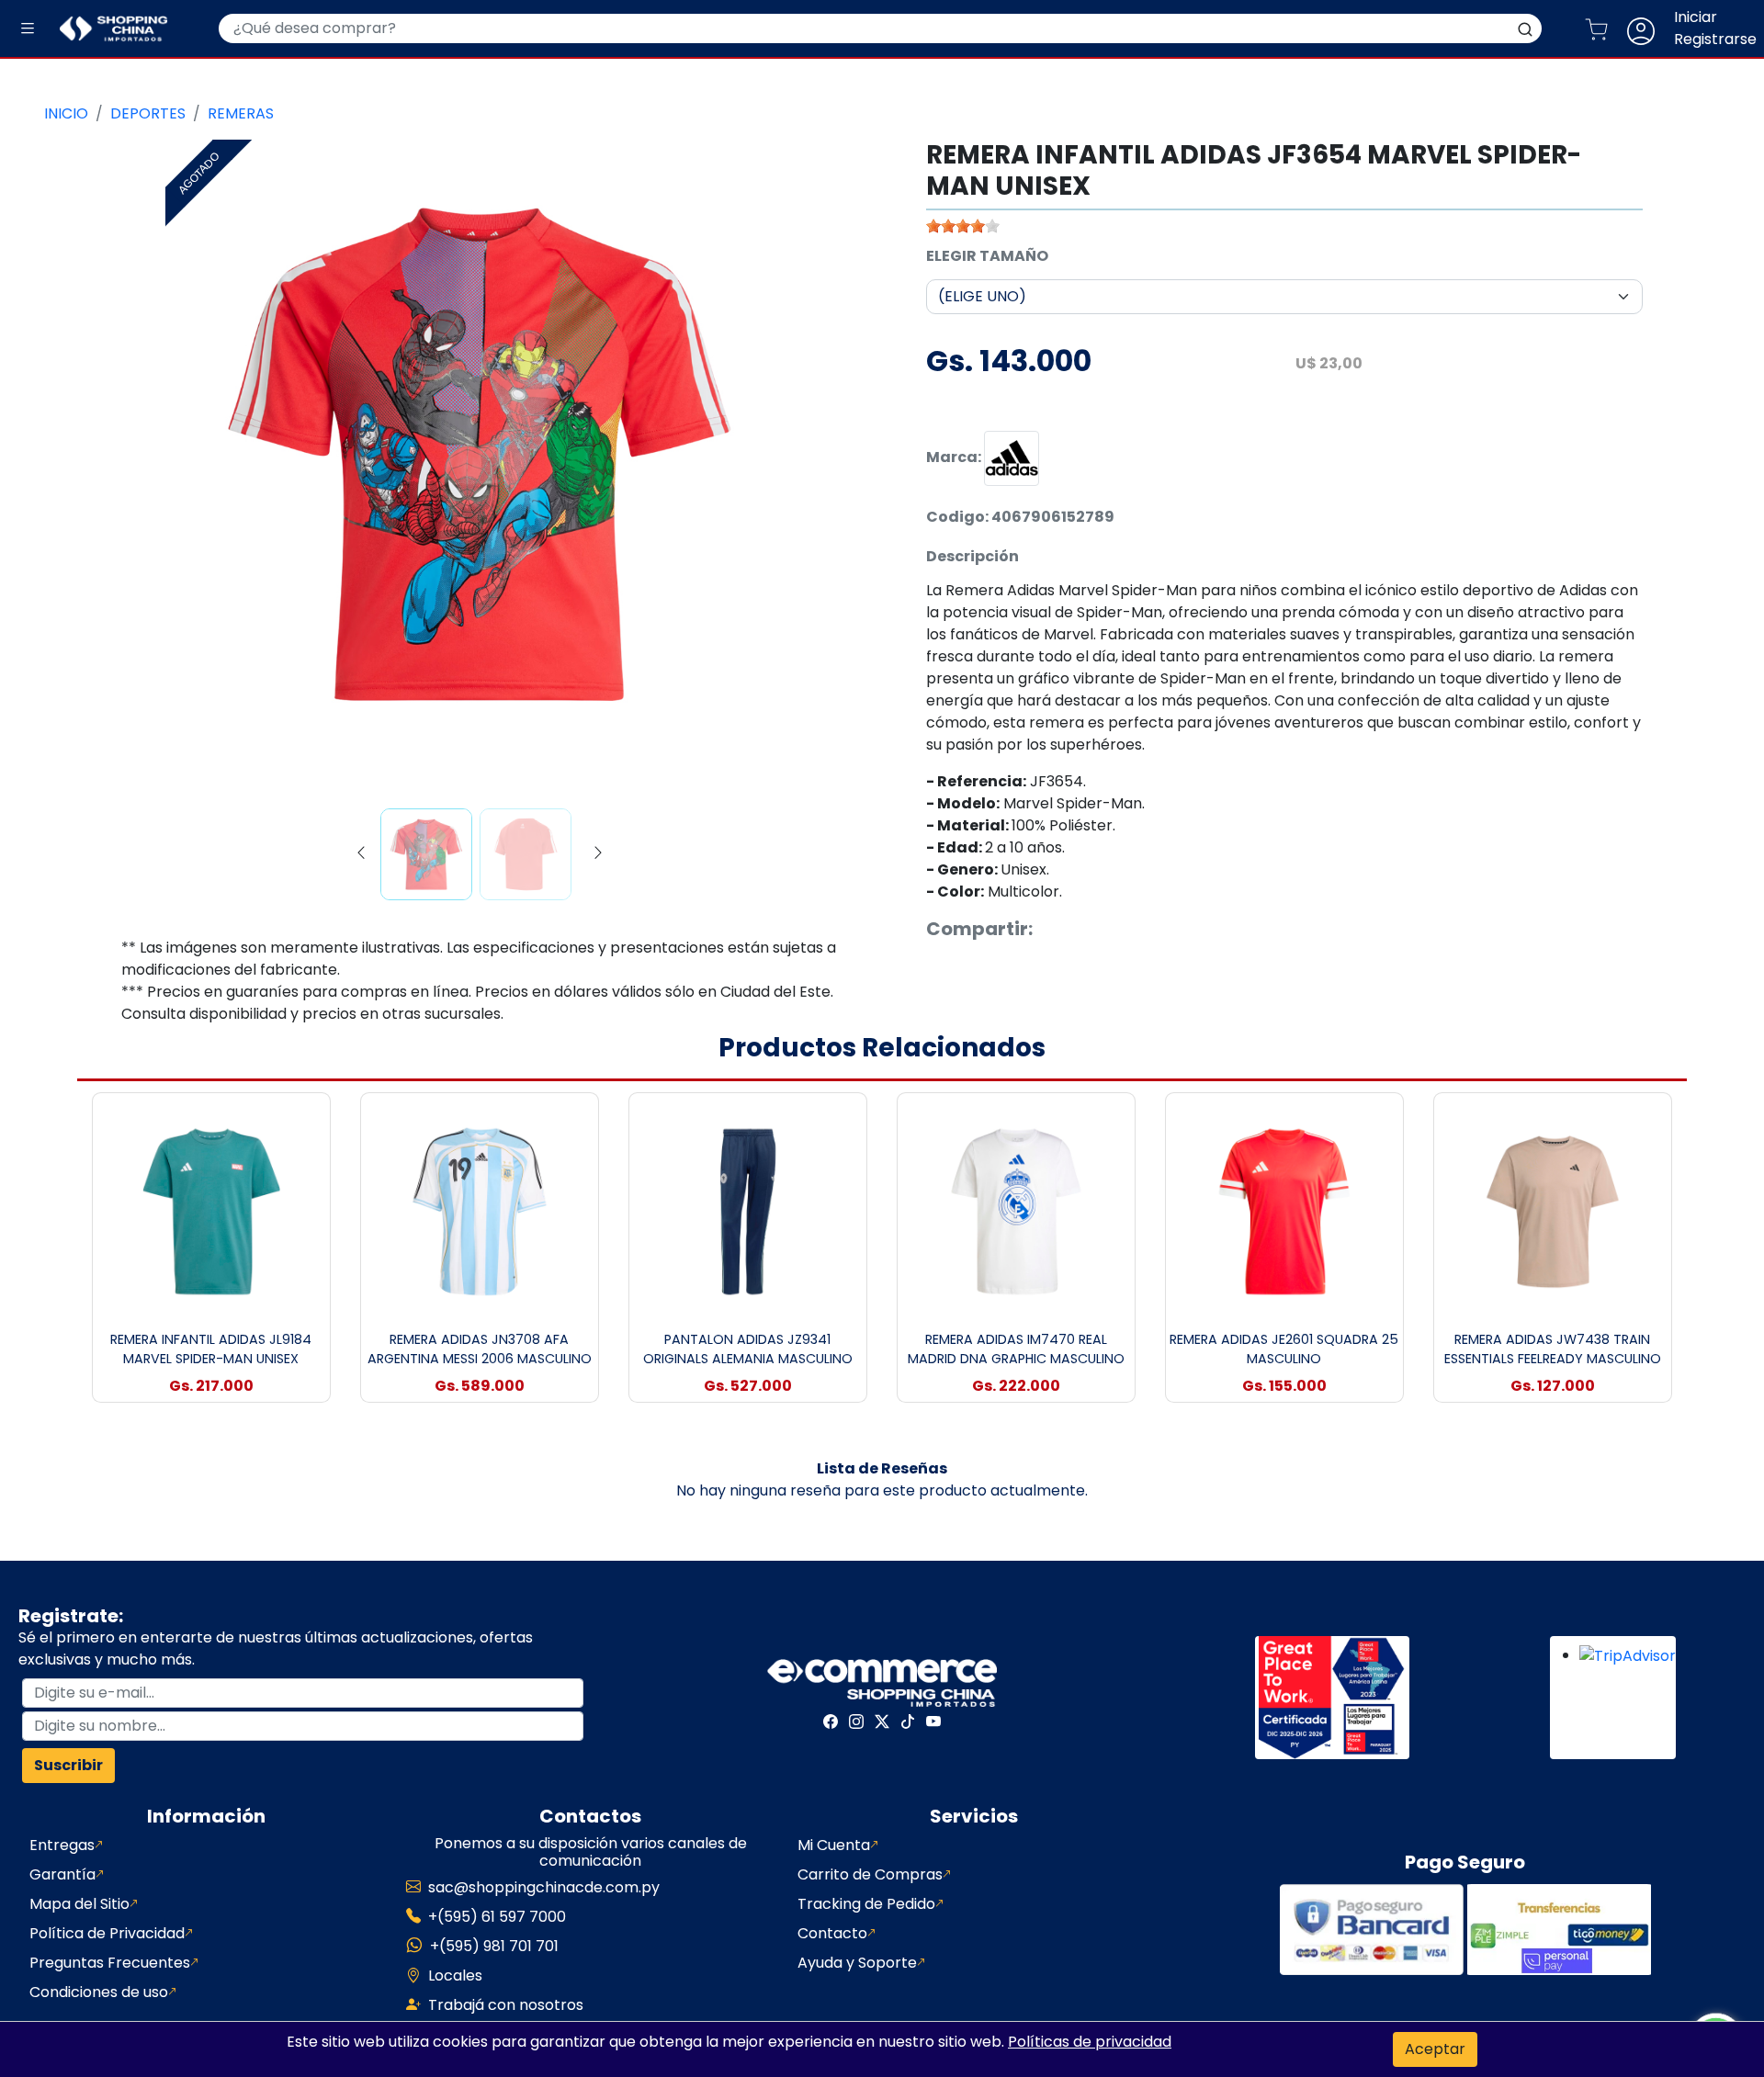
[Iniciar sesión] (1648, 28)
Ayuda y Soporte (857, 1963)
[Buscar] (1525, 28)
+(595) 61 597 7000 (497, 1917)
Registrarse (1715, 39)
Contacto (832, 1933)
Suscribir (68, 1765)
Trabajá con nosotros (506, 2005)
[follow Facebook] (831, 1721)
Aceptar (1435, 2049)
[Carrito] (1604, 28)
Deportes (148, 113)
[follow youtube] (933, 1721)
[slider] (963, 226)
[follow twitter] (882, 1721)
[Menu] (28, 29)
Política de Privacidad (107, 1933)
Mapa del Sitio (79, 1904)
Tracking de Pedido (866, 1904)
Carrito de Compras (870, 1874)
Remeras (241, 113)
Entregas (62, 1845)
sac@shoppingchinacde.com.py (544, 1887)
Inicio (66, 113)
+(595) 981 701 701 (494, 1946)
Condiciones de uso (99, 1992)
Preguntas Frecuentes (110, 1963)
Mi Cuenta (834, 1845)
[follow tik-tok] (908, 1721)
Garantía (62, 1874)
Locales (455, 1975)
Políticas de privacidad (1090, 2042)
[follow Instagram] (856, 1721)
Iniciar (1696, 17)
